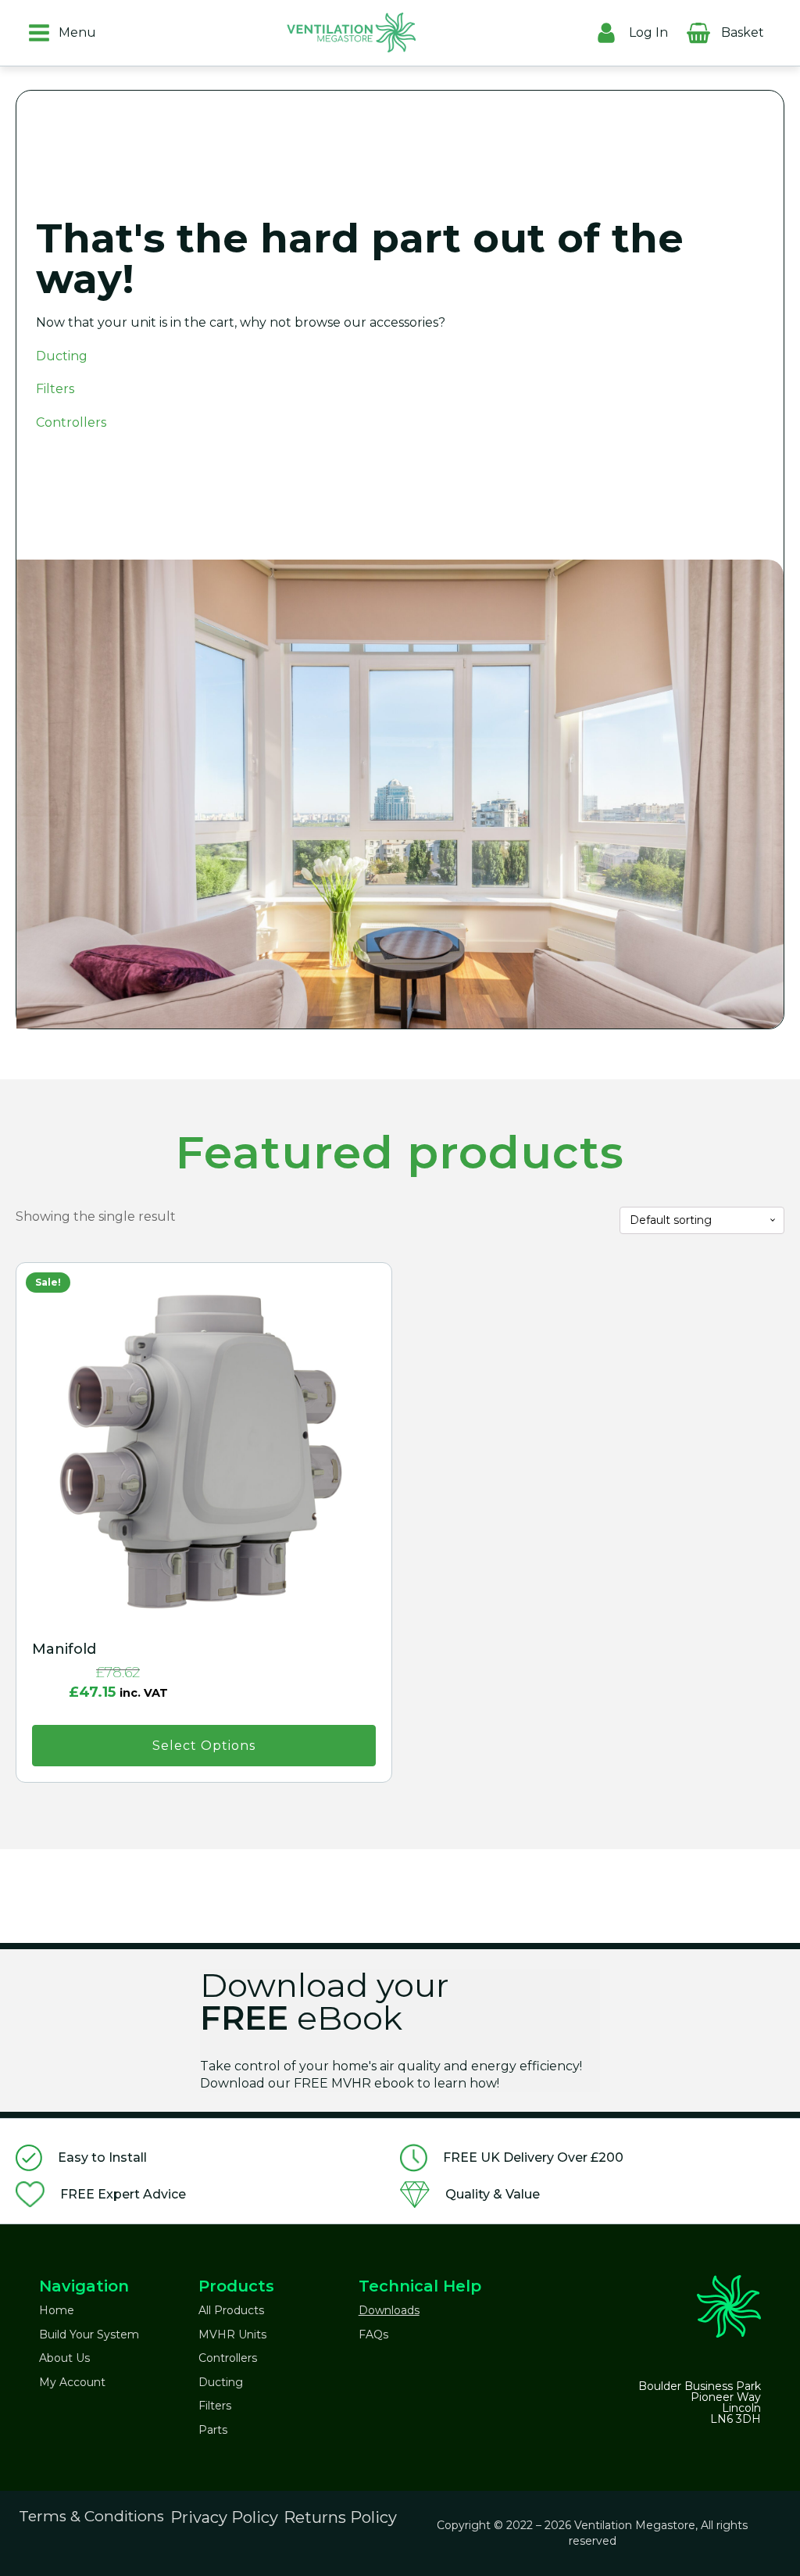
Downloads (389, 2310)
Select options (204, 1746)
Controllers (71, 422)
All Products (231, 2310)
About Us (64, 2358)
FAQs (373, 2334)
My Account (72, 2382)
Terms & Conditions (91, 2516)
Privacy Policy (224, 2517)
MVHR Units (232, 2334)
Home (57, 2310)
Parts (213, 2430)
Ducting (62, 356)
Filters (55, 389)
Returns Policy (340, 2517)
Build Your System (89, 2334)
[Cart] (780, 29)
